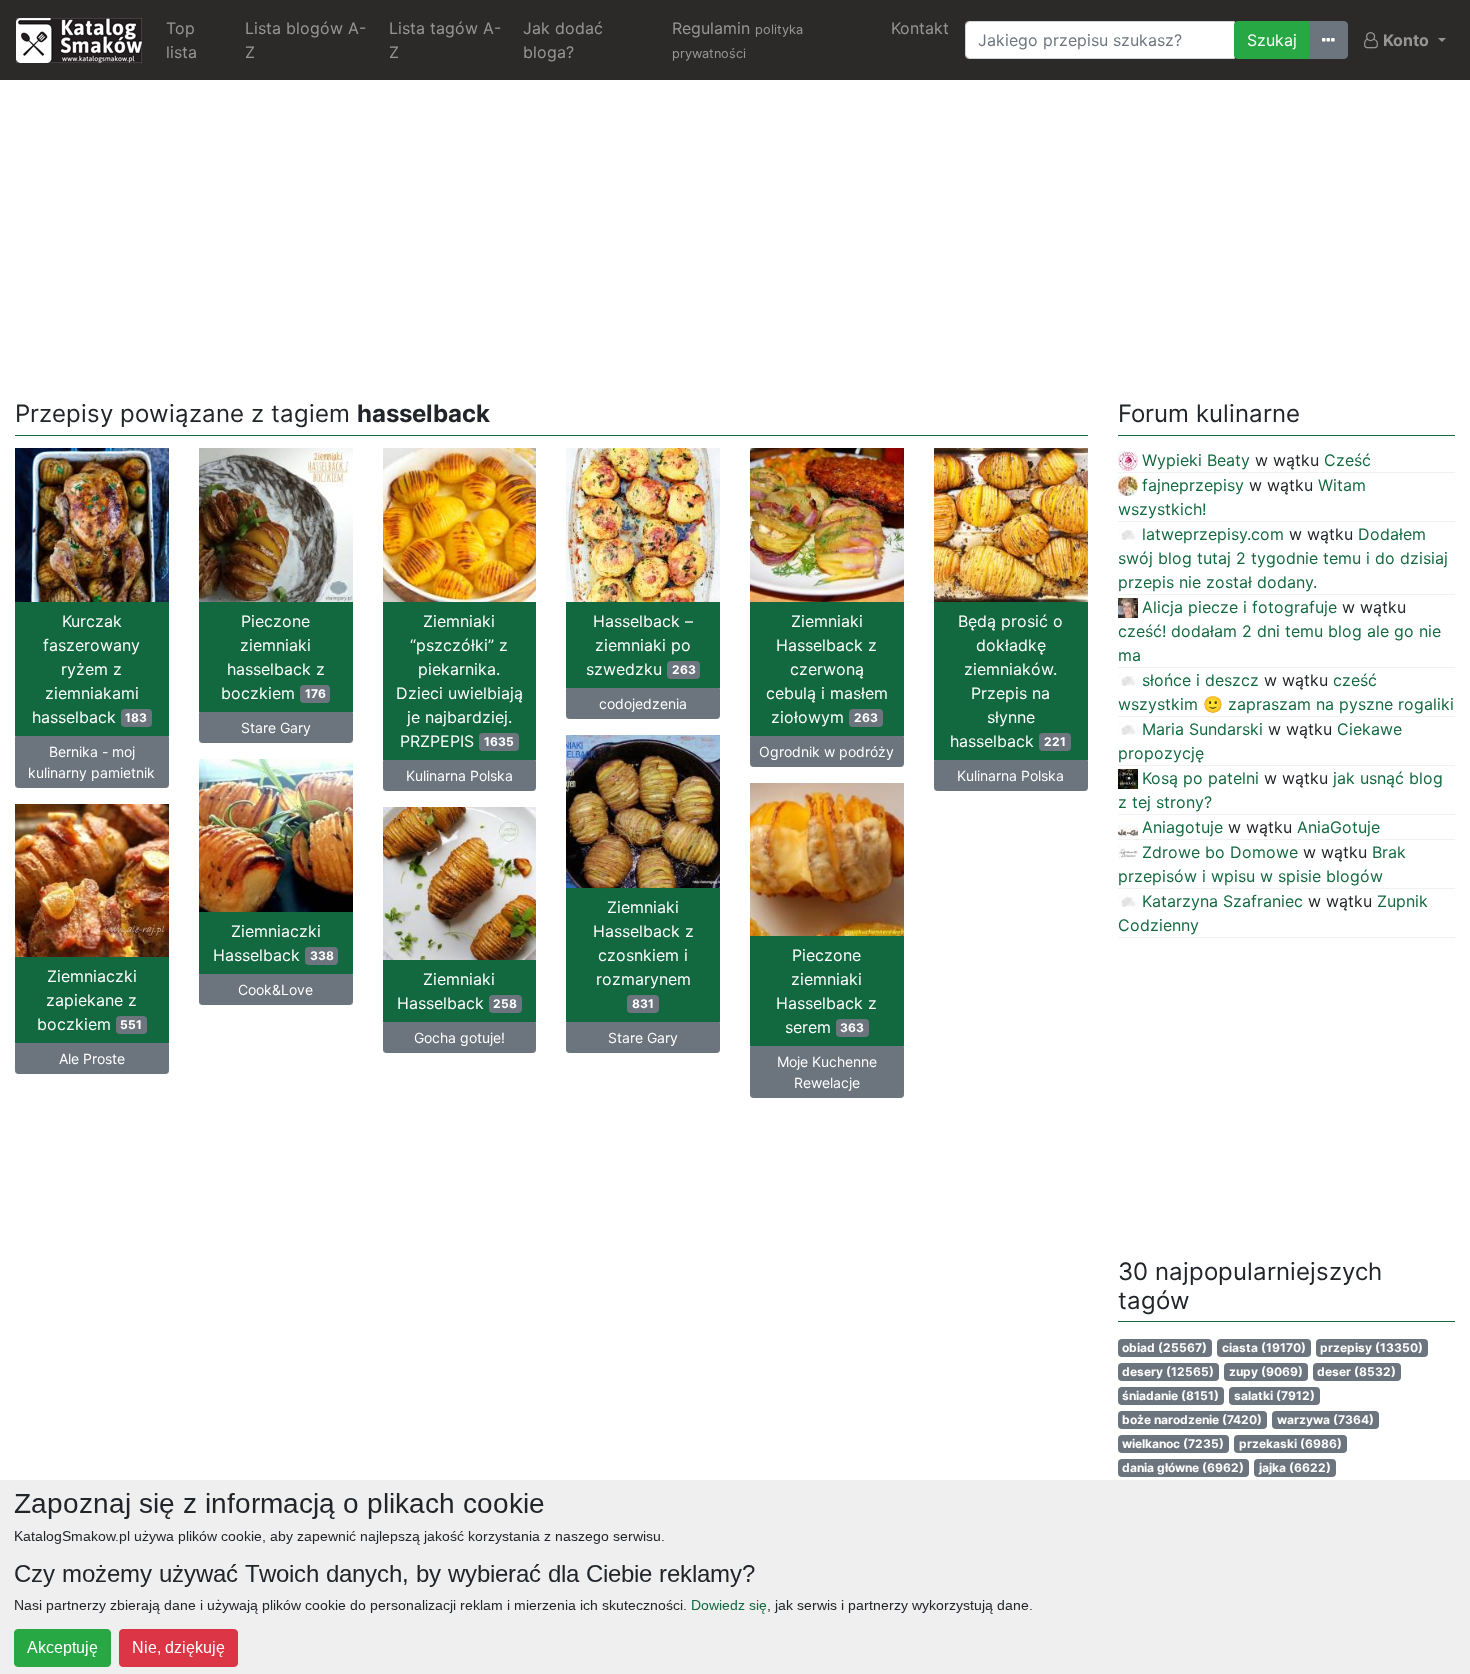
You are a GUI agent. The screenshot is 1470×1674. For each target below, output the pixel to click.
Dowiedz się (729, 1605)
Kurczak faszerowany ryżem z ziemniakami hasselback (90, 669)
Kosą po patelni (1200, 778)
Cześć (1347, 460)
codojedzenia (643, 703)
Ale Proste (92, 1058)
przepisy (1371, 1347)
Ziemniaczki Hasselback (273, 943)
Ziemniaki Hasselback (457, 991)
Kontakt (920, 28)
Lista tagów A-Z (445, 40)
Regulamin (737, 39)
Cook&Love (275, 989)
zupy (1266, 1371)
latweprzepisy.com (1213, 534)
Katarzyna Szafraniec (1222, 901)
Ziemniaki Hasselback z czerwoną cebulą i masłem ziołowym (827, 669)
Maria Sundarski (1202, 729)
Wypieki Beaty (1196, 460)
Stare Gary (276, 727)
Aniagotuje (1182, 827)
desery (1168, 1371)
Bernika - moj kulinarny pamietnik (91, 762)
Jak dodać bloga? (563, 40)
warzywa (1325, 1419)
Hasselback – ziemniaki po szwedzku (641, 645)
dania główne (1183, 1467)
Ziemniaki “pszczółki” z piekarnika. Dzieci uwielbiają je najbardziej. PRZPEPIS (459, 681)
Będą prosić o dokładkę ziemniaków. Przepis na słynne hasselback (1008, 681)
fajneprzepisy (1193, 485)
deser (1356, 1371)
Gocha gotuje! (459, 1037)
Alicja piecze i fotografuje (1239, 607)
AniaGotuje (1338, 827)
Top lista (181, 40)
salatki (1274, 1395)
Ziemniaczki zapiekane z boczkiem (90, 1000)
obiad (1164, 1347)
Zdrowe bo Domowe (1220, 852)
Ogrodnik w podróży (826, 751)
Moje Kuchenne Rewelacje (827, 1072)
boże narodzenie (1192, 1419)
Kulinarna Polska (459, 775)
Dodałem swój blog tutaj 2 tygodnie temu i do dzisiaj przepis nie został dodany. (1283, 558)
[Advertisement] (735, 236)
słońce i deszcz (1200, 680)
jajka (1295, 1467)
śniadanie (1170, 1395)
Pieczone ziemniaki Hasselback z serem (826, 991)
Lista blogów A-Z (305, 40)
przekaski (1290, 1443)
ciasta (1264, 1347)
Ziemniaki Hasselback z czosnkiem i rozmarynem (643, 954)
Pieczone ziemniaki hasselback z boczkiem (273, 657)
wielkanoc (1173, 1443)
